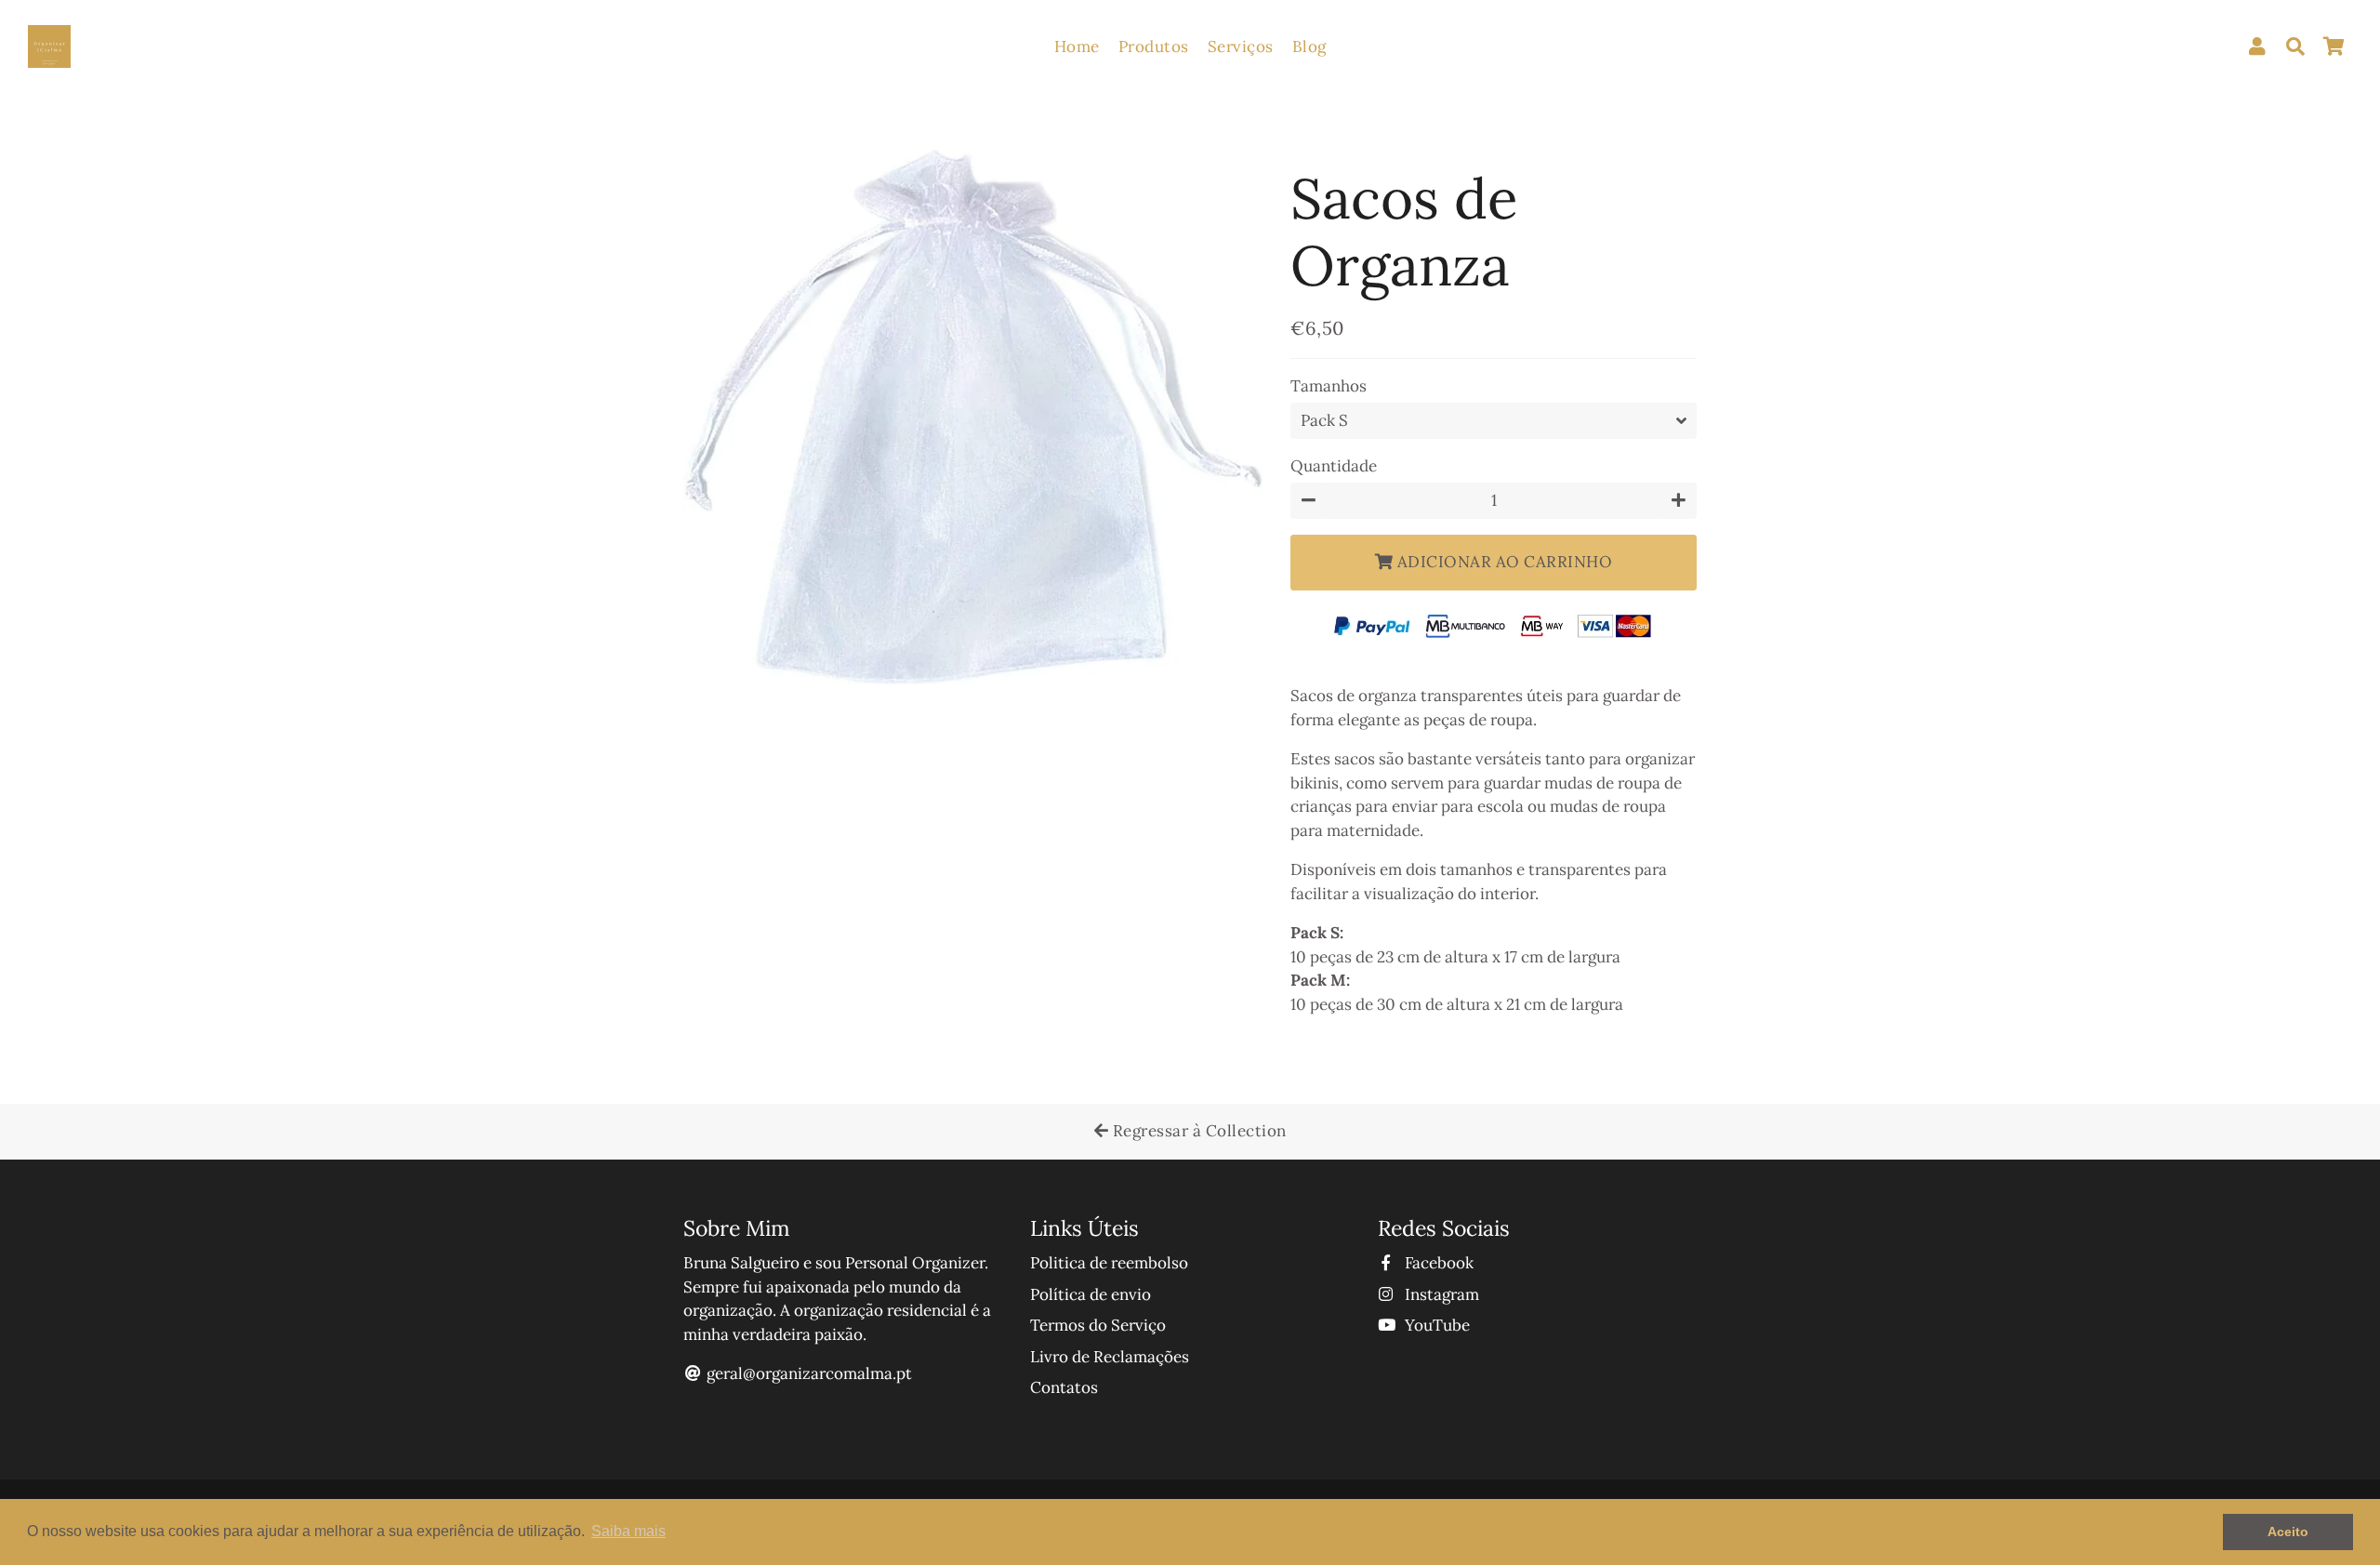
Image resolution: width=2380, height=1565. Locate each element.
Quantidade (1334, 466)
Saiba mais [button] (628, 1531)
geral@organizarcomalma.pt (809, 1373)
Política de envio (1091, 1294)
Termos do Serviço (1098, 1325)
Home (1077, 46)
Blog (1309, 46)
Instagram (1440, 1294)
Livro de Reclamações (1110, 1357)
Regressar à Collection (1197, 1131)
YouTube (1435, 1325)
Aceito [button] (2288, 1532)
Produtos (1154, 46)
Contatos (1064, 1387)
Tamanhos (1329, 386)
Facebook (1437, 1263)
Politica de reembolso (1109, 1263)
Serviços (1241, 46)
